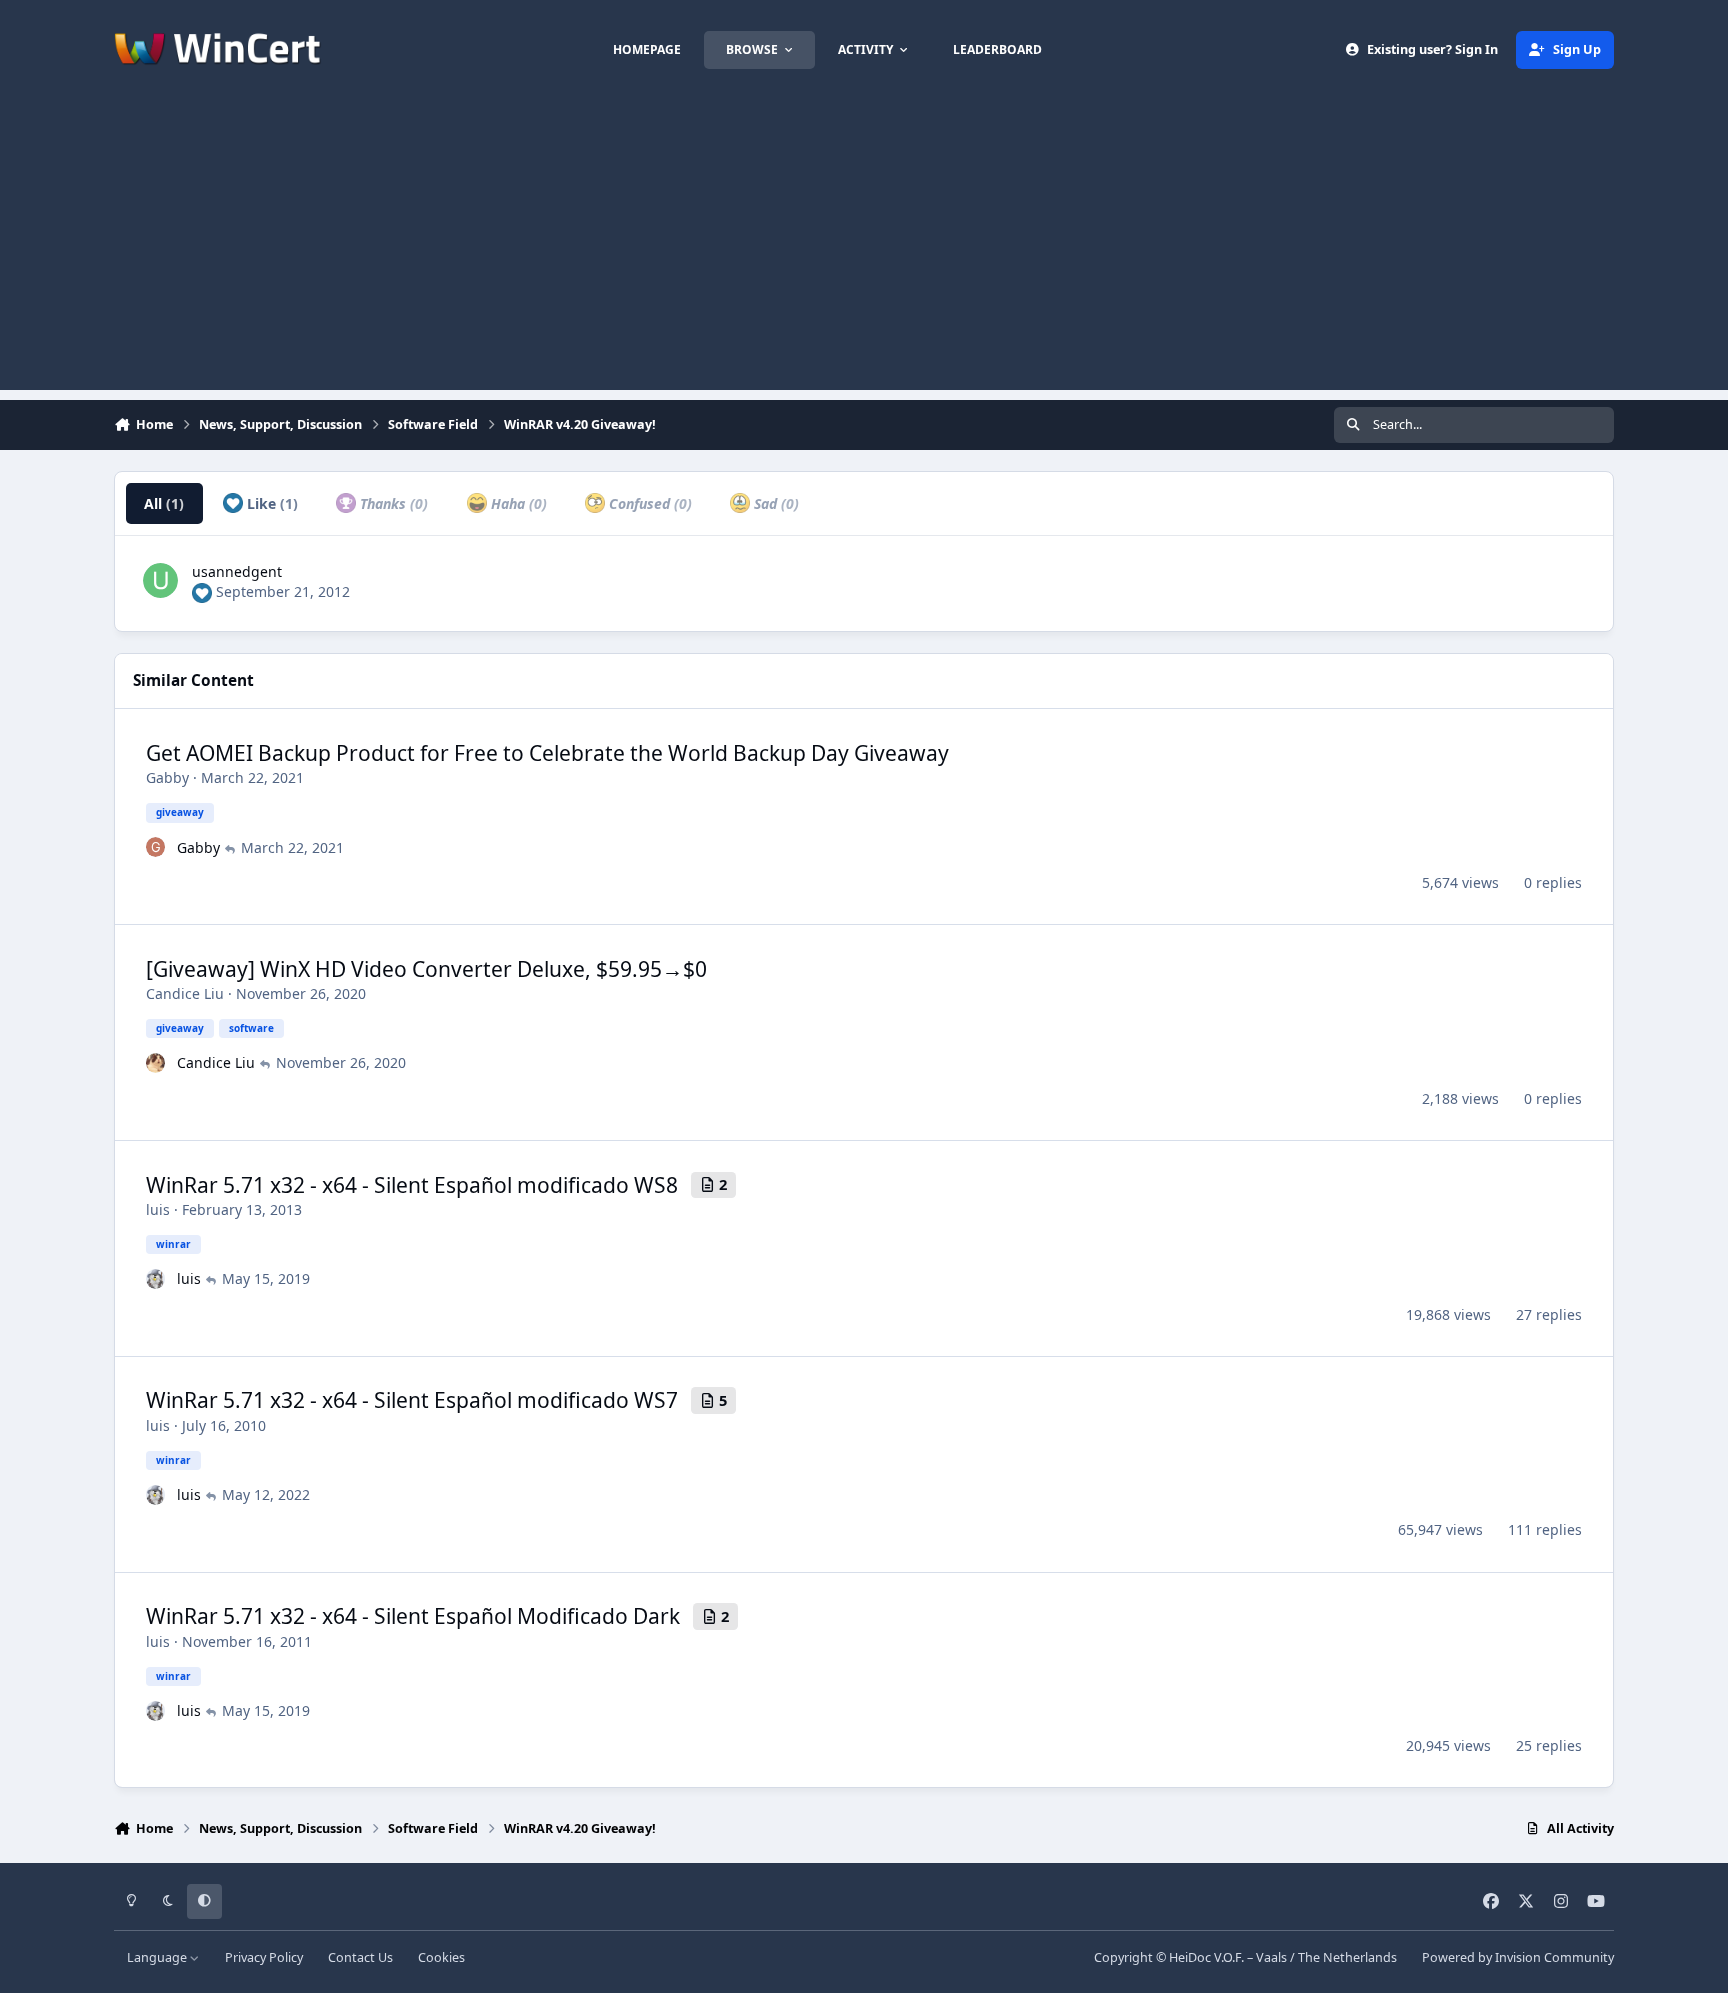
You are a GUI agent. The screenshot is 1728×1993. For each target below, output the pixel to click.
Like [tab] (270, 503)
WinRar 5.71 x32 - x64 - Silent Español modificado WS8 (412, 1185)
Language (158, 1957)
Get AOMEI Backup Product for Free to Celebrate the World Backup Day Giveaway (547, 753)
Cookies (441, 1957)
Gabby (167, 777)
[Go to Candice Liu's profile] (156, 1063)
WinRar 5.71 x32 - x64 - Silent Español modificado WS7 (412, 1400)
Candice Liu (185, 993)
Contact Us (360, 1957)
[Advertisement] (864, 250)
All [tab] (164, 503)
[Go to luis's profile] (156, 1279)
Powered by (1518, 1957)
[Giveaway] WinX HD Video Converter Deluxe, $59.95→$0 (426, 969)
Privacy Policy (264, 1957)
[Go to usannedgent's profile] (160, 580)
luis (158, 1209)
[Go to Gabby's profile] (156, 847)
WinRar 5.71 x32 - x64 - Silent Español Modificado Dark (413, 1616)
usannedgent (237, 571)
